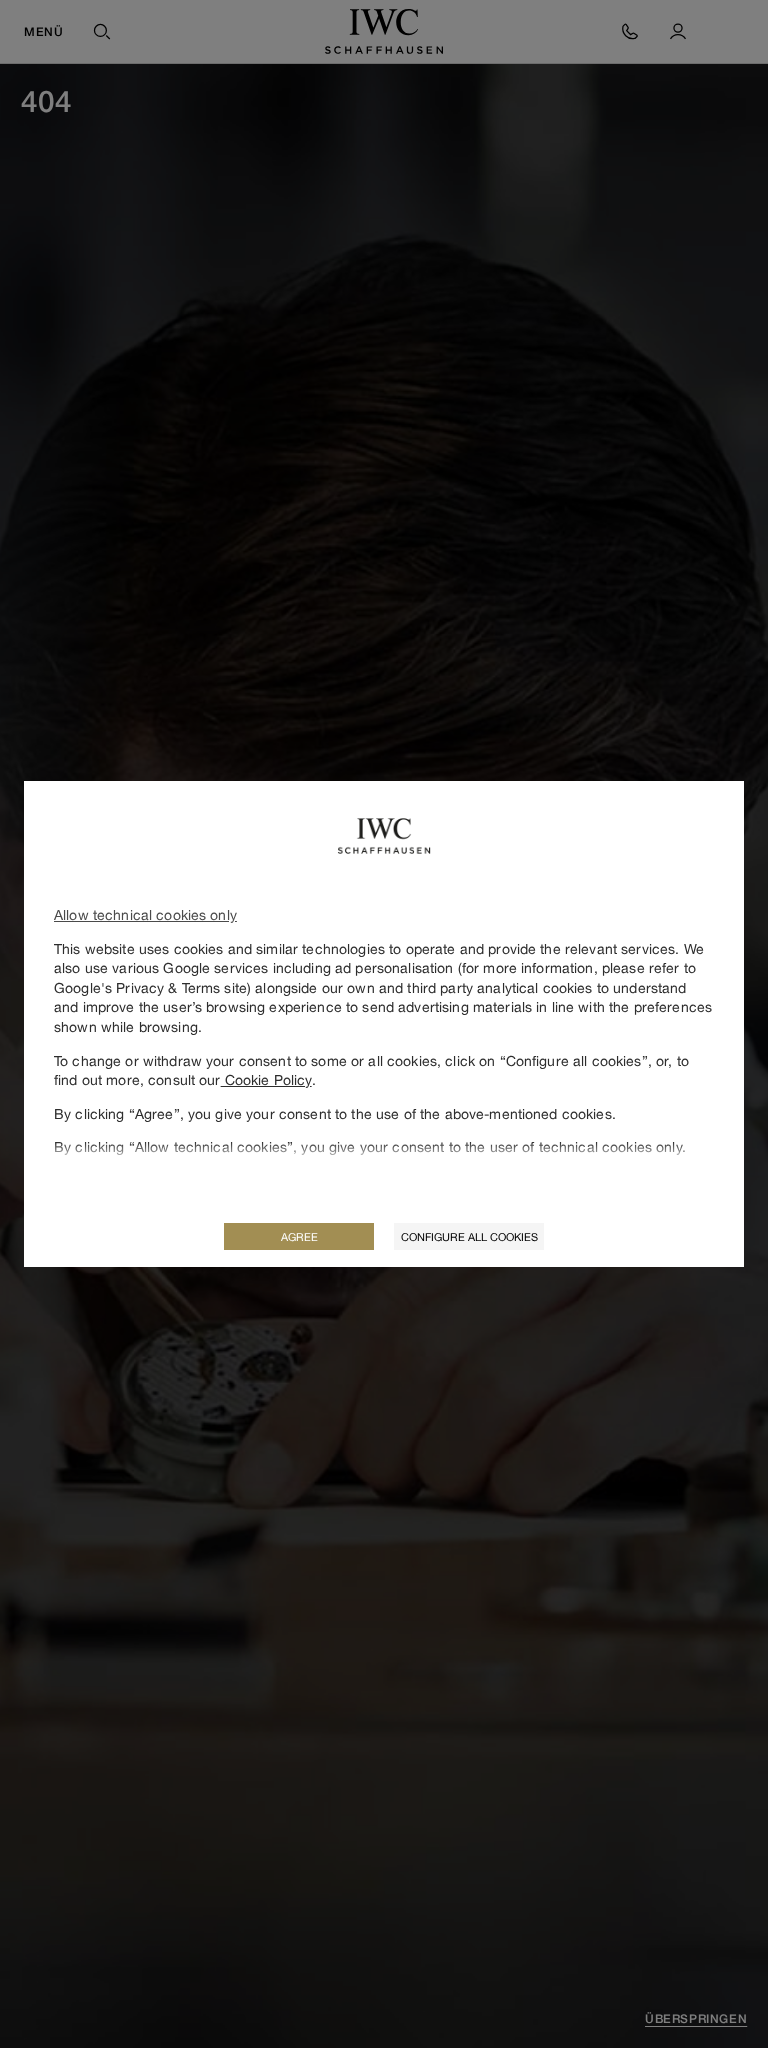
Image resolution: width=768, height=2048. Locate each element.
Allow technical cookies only (145, 914)
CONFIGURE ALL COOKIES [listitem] (469, 1236)
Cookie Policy (266, 1079)
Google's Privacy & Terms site (150, 987)
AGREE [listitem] (299, 1236)
